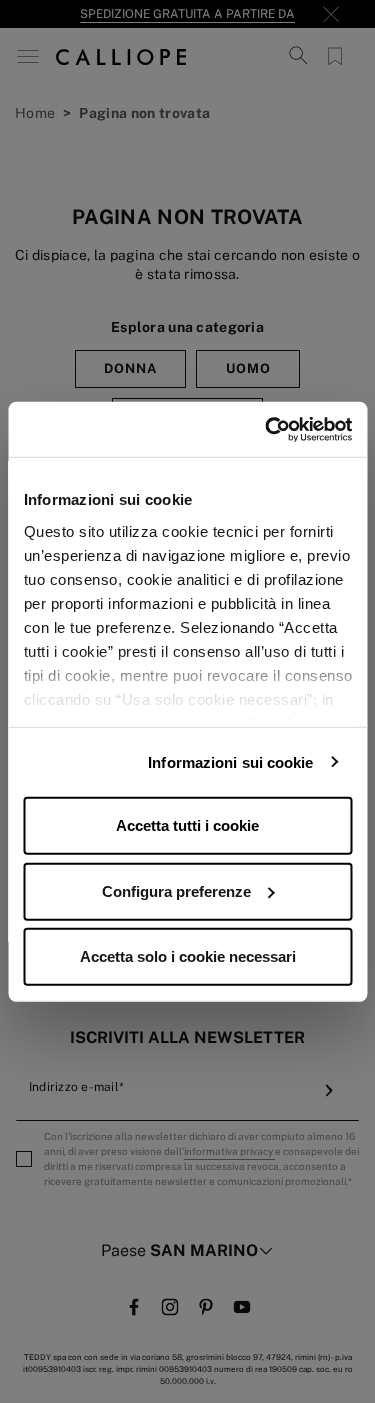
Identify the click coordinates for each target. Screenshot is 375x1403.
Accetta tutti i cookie (187, 825)
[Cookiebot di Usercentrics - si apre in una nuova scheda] (267, 429)
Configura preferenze (176, 890)
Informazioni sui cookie (230, 761)
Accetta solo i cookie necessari (188, 956)
